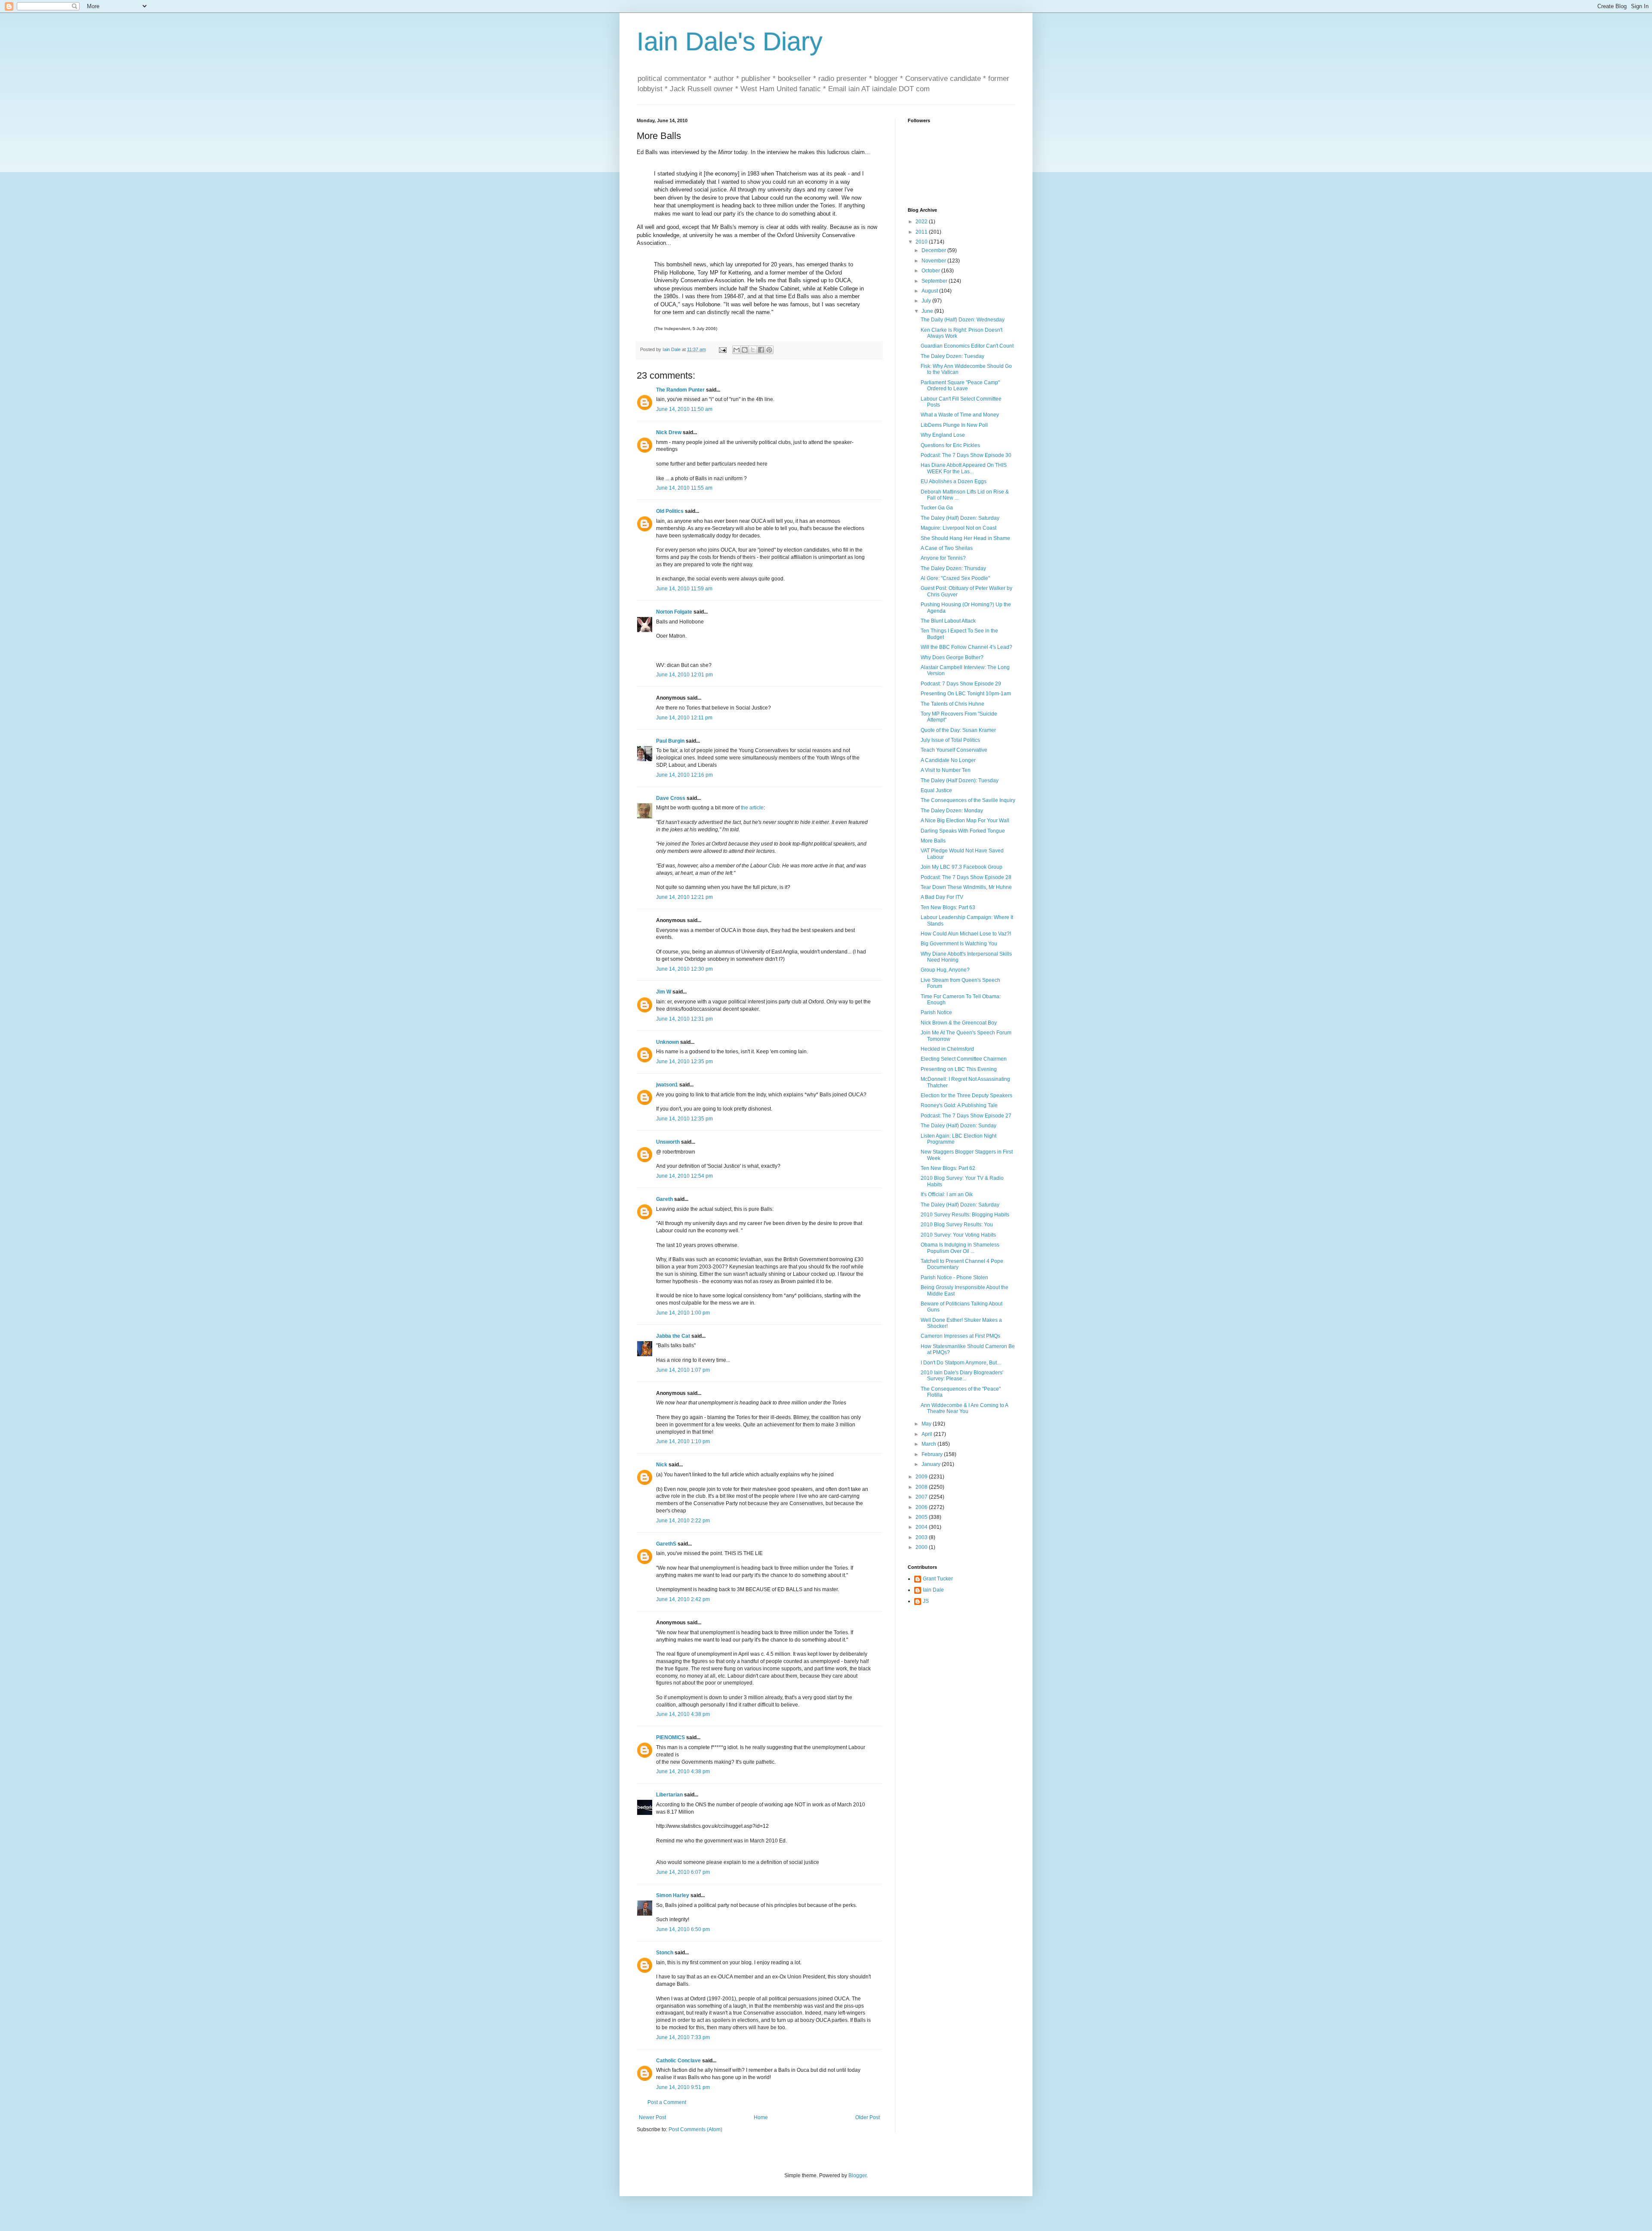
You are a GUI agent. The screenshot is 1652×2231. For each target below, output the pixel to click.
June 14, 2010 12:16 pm (684, 775)
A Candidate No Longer (948, 760)
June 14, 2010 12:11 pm (684, 718)
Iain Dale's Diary (730, 42)
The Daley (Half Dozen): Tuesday (960, 781)
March (929, 1444)
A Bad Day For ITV (942, 897)
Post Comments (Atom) (695, 2129)
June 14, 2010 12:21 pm (684, 897)
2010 (922, 242)
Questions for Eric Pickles (950, 445)
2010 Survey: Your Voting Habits (958, 1235)
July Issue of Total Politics (950, 740)
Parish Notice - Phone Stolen (954, 1278)
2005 (922, 1517)
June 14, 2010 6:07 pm (683, 1872)
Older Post (868, 2117)
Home (761, 2117)
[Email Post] (722, 349)
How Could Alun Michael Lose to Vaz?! (966, 934)
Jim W (664, 992)
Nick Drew (669, 432)
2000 (922, 1547)
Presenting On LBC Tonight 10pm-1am (966, 694)
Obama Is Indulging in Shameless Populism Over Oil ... (960, 1248)
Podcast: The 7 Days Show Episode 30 (966, 455)
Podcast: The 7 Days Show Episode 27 (966, 1116)
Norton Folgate (674, 612)
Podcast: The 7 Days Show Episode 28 (966, 877)
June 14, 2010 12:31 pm (684, 1019)
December (934, 250)
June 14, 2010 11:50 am (684, 409)
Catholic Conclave (678, 2061)
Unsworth (668, 1142)
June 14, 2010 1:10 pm (683, 1441)
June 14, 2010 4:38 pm (683, 1714)
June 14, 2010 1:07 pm (683, 1370)
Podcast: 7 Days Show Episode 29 (961, 684)
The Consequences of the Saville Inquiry (968, 800)
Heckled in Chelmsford (947, 1049)
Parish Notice (936, 1012)
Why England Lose (943, 435)
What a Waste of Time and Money (960, 415)
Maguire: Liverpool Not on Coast (959, 528)
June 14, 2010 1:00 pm (683, 1313)
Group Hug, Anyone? (945, 970)
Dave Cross (671, 798)
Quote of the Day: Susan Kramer (958, 730)
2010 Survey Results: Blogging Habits (965, 1215)
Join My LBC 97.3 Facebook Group (962, 867)
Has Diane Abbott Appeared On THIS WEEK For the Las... (964, 468)
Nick (662, 1465)
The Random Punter (680, 390)
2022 (922, 222)
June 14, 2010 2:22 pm (683, 1521)
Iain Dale (933, 1590)
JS (926, 1601)
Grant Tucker (938, 1579)
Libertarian (669, 1795)
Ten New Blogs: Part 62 (948, 1168)
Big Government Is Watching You (959, 944)
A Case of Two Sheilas (947, 548)
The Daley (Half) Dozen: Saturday (960, 518)
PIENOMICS (670, 1737)
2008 (922, 1487)
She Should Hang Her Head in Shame (965, 538)
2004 (922, 1527)
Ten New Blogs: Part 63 (948, 907)
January (932, 1464)
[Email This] (737, 350)
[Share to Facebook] (761, 350)
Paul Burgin (670, 741)
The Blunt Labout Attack (948, 621)
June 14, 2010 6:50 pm (683, 1929)
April (928, 1434)
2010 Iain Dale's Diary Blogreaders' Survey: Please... (962, 1376)
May (927, 1424)
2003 (922, 1537)
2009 (922, 1477)
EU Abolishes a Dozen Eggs (954, 481)
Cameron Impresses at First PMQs (960, 1336)
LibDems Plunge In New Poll (954, 425)
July (927, 301)
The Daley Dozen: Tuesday (952, 356)
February (933, 1454)
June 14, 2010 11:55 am (684, 488)
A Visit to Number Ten (946, 770)
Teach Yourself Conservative (954, 750)
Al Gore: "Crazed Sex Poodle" (955, 578)
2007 (922, 1497)
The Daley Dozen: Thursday (953, 568)
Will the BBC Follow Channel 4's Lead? (966, 647)
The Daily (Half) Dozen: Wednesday (963, 320)
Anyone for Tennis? (943, 558)
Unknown (667, 1042)
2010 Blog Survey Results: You (957, 1225)
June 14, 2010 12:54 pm (684, 1176)
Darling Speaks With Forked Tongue (963, 831)
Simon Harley (673, 1895)
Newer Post (652, 2117)
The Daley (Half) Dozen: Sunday (959, 1126)
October (931, 271)
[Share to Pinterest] (769, 350)
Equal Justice (936, 790)
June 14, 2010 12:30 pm (684, 969)
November (934, 261)
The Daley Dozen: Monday (952, 811)
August (930, 291)
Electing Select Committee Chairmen (964, 1059)
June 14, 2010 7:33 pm (683, 2037)
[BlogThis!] (745, 350)
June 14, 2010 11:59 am (684, 589)
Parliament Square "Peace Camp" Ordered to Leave (960, 386)
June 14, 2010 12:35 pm (684, 1061)
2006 (922, 1507)
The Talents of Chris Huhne (952, 704)
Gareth (664, 1199)
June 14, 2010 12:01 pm (684, 675)
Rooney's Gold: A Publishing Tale (959, 1105)
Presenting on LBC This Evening (959, 1069)
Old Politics (670, 511)
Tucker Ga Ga (937, 508)
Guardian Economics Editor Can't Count (967, 346)
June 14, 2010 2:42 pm (683, 1599)
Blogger (857, 2175)
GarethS (666, 1544)
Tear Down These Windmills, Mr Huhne (966, 887)
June (928, 311)
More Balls (933, 841)
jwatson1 (667, 1085)
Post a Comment (667, 2102)
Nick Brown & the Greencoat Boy (959, 1023)
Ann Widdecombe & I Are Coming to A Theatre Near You (964, 1408)
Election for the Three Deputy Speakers (966, 1095)
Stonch (665, 1953)
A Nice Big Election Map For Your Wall (965, 821)
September (935, 281)
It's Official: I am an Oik (947, 1194)
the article (752, 808)
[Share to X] (753, 350)
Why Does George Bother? (952, 657)
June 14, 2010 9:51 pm (683, 2087)
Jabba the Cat (673, 1336)
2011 (922, 232)
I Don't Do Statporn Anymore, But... (961, 1363)
